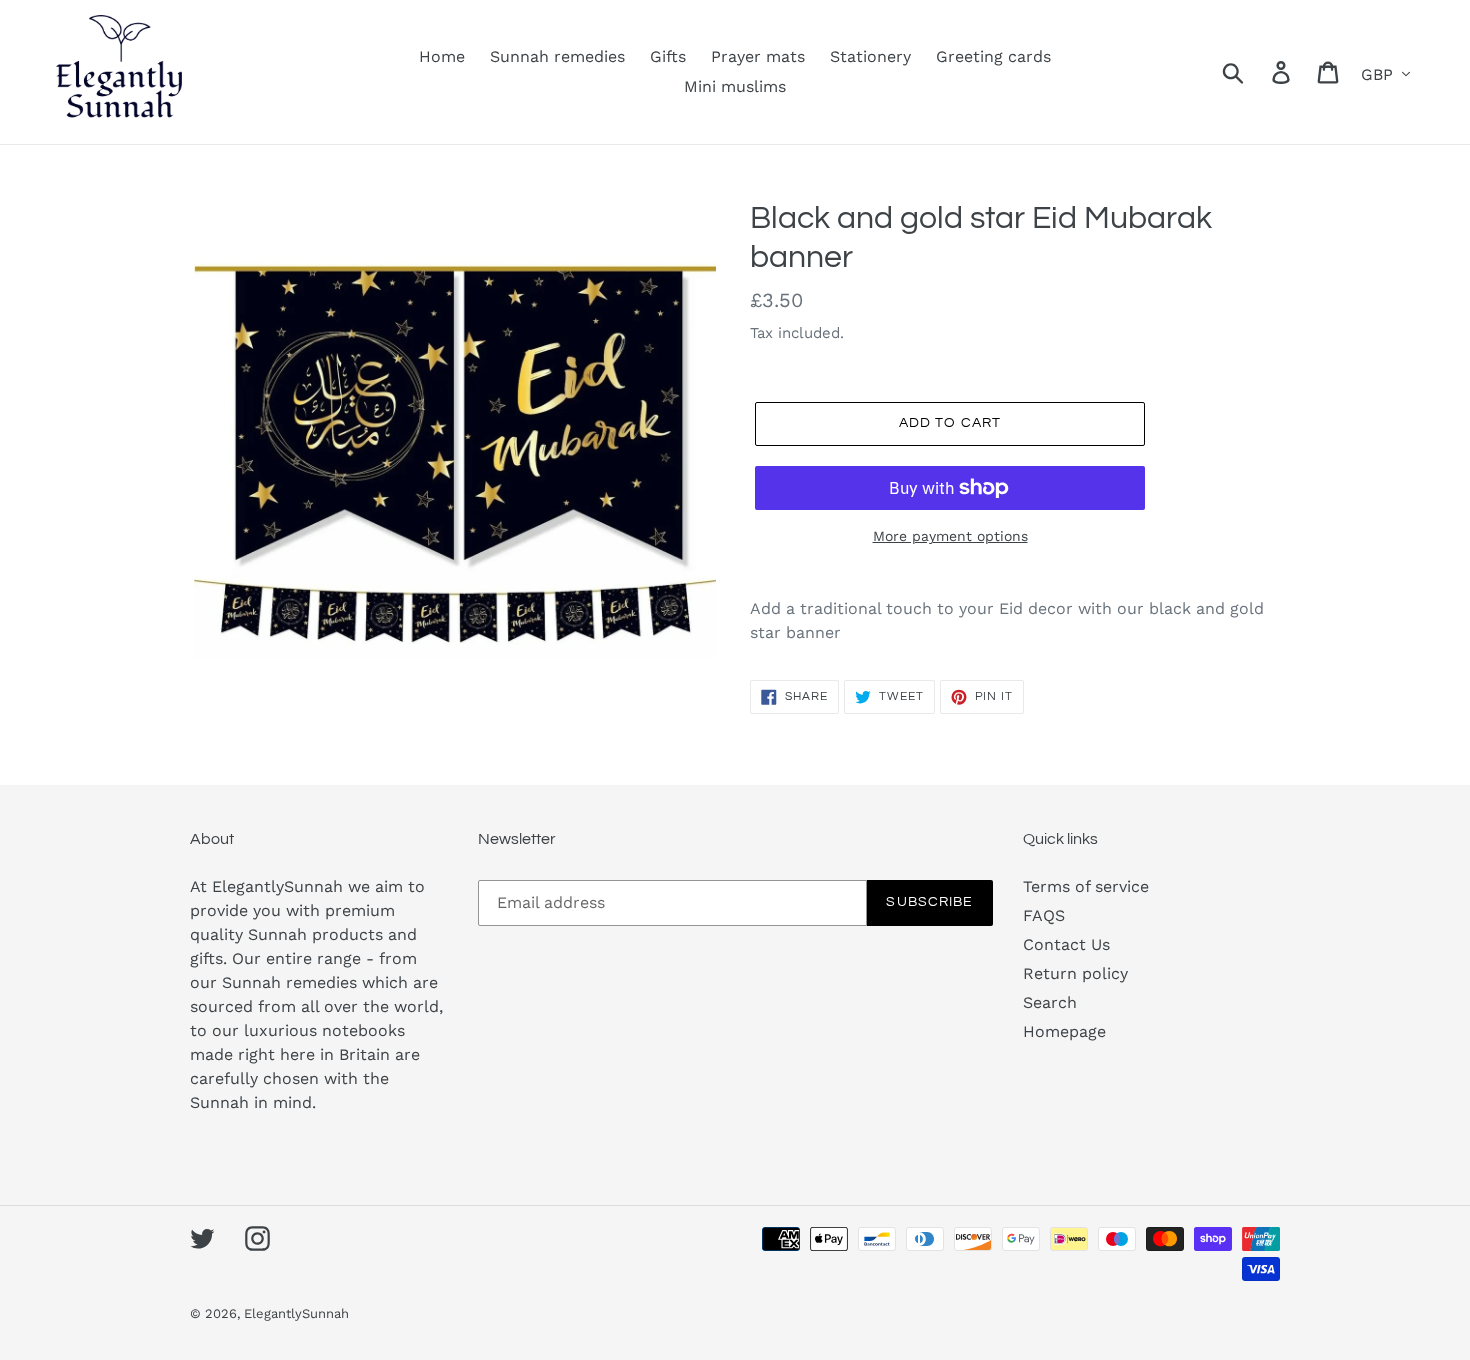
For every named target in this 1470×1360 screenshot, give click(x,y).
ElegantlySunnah (296, 1313)
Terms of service (1086, 886)
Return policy (1075, 973)
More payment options (950, 536)
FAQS (1044, 915)
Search (1050, 1002)
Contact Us (1066, 944)
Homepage (1064, 1031)
